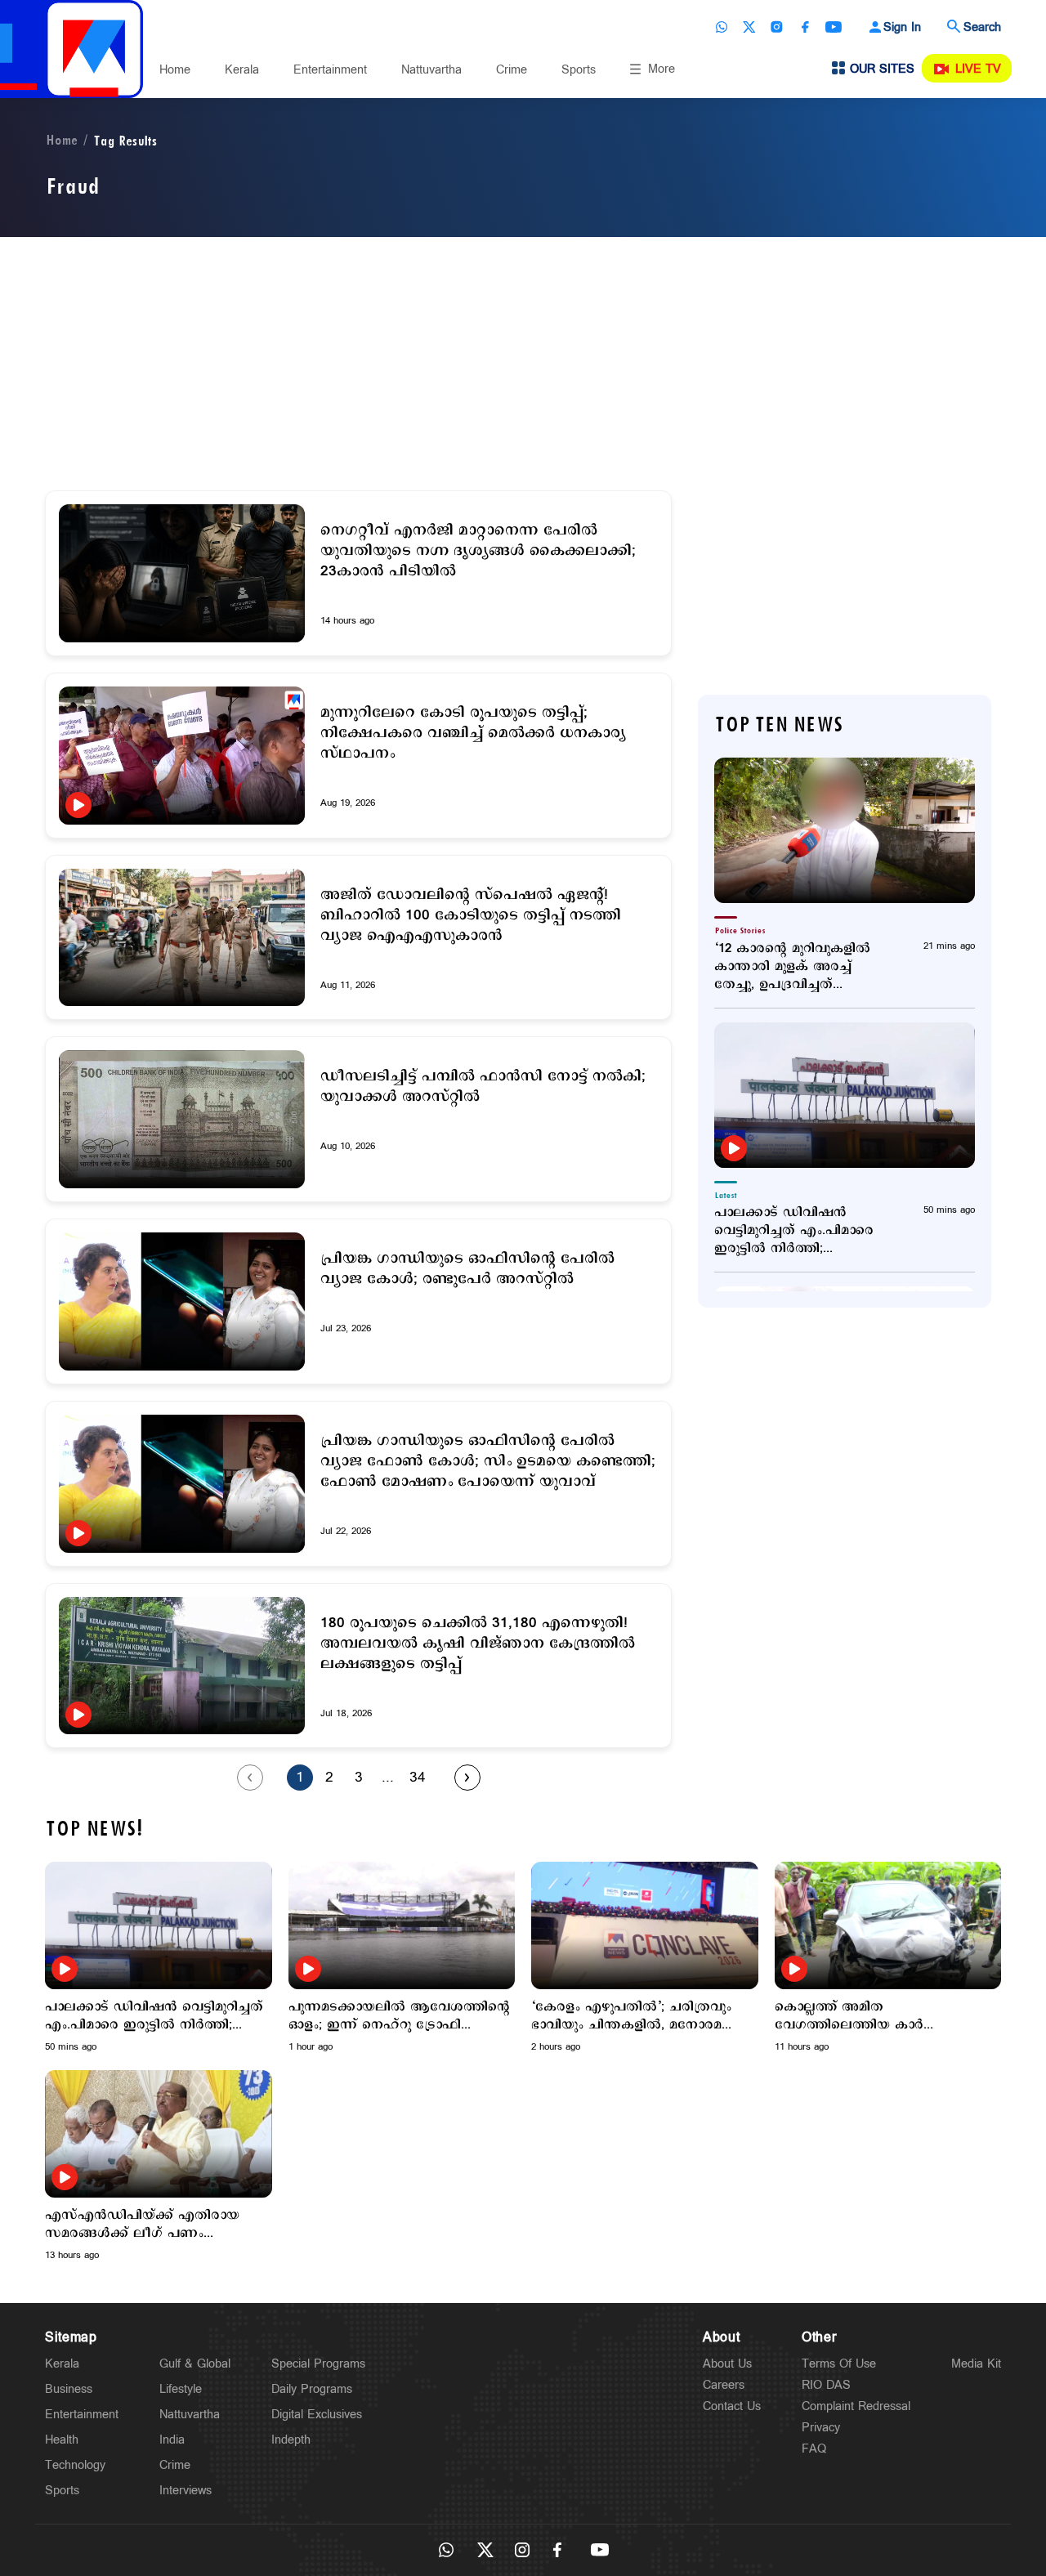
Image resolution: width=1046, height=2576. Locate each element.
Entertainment (330, 70)
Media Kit (976, 2364)
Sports (579, 70)
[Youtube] (834, 27)
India (172, 2440)
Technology (75, 2465)
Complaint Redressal (856, 2406)
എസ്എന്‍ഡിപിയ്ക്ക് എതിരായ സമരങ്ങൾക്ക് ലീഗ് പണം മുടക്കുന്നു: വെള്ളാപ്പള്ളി (142, 2225)
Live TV (978, 69)
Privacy (821, 2428)
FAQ (814, 2449)
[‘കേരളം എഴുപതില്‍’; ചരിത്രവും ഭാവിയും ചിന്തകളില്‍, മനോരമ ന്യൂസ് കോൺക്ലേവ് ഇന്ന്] (645, 1925)
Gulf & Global (195, 2364)
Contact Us (732, 2406)
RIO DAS (826, 2385)
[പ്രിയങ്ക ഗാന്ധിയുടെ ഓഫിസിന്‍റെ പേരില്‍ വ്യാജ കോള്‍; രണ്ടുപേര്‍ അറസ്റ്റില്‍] (182, 1301)
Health (62, 2440)
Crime (512, 70)
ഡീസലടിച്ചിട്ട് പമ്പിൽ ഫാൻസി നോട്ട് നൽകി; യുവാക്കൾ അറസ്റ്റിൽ (483, 1087)
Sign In (902, 27)
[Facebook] (805, 27)
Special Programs (318, 2364)
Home (175, 70)
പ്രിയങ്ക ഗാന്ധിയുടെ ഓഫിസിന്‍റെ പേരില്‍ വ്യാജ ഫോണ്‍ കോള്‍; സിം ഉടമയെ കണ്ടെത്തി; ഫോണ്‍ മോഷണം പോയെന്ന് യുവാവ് (488, 1462)
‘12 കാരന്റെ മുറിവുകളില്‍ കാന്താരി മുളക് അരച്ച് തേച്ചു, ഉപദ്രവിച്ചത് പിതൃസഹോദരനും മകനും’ (800, 967)
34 (418, 1778)
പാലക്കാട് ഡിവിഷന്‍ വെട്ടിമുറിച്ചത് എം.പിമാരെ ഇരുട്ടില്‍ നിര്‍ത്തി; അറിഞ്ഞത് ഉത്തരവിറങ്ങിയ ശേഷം (800, 1231)
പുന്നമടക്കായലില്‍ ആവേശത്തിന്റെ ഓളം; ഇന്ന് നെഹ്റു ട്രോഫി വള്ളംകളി (399, 2016)
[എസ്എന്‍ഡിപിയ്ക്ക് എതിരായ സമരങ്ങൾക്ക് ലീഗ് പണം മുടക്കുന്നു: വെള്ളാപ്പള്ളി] (159, 2133)
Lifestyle (181, 2389)
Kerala (242, 70)
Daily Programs (312, 2389)
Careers (724, 2385)
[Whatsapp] (722, 27)
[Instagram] (777, 27)
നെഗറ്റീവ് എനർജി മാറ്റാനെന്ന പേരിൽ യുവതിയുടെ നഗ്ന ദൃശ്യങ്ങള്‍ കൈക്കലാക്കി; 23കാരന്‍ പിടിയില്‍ (478, 551)
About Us (727, 2364)
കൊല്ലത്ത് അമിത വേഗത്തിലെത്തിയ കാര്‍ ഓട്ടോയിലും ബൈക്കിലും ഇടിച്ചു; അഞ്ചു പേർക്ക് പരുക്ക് (878, 2016)
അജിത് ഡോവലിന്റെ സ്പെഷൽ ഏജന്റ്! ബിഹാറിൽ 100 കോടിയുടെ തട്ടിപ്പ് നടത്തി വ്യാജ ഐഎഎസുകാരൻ (471, 916)
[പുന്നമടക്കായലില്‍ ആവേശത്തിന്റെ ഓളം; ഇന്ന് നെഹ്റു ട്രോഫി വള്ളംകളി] (402, 1925)
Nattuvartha (431, 70)
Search (982, 27)
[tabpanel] (159, 1958)
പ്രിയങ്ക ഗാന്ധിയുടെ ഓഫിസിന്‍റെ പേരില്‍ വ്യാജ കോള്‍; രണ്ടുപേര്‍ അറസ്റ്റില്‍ (467, 1269)
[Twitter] (749, 27)
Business (69, 2389)
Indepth (291, 2440)
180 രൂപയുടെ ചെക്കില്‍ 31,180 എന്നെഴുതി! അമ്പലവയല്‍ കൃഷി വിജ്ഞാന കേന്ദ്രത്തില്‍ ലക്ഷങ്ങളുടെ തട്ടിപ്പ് (478, 1644)
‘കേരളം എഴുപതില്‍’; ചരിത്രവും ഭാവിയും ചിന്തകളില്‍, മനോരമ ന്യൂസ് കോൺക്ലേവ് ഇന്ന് (631, 2016)
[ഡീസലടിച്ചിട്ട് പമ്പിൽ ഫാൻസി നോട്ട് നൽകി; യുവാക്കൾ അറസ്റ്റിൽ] (182, 1119)
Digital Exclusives (317, 2415)
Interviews (186, 2491)
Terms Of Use (839, 2364)
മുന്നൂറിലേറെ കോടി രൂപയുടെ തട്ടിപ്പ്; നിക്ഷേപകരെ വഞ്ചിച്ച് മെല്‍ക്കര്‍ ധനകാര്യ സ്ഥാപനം (473, 733)
